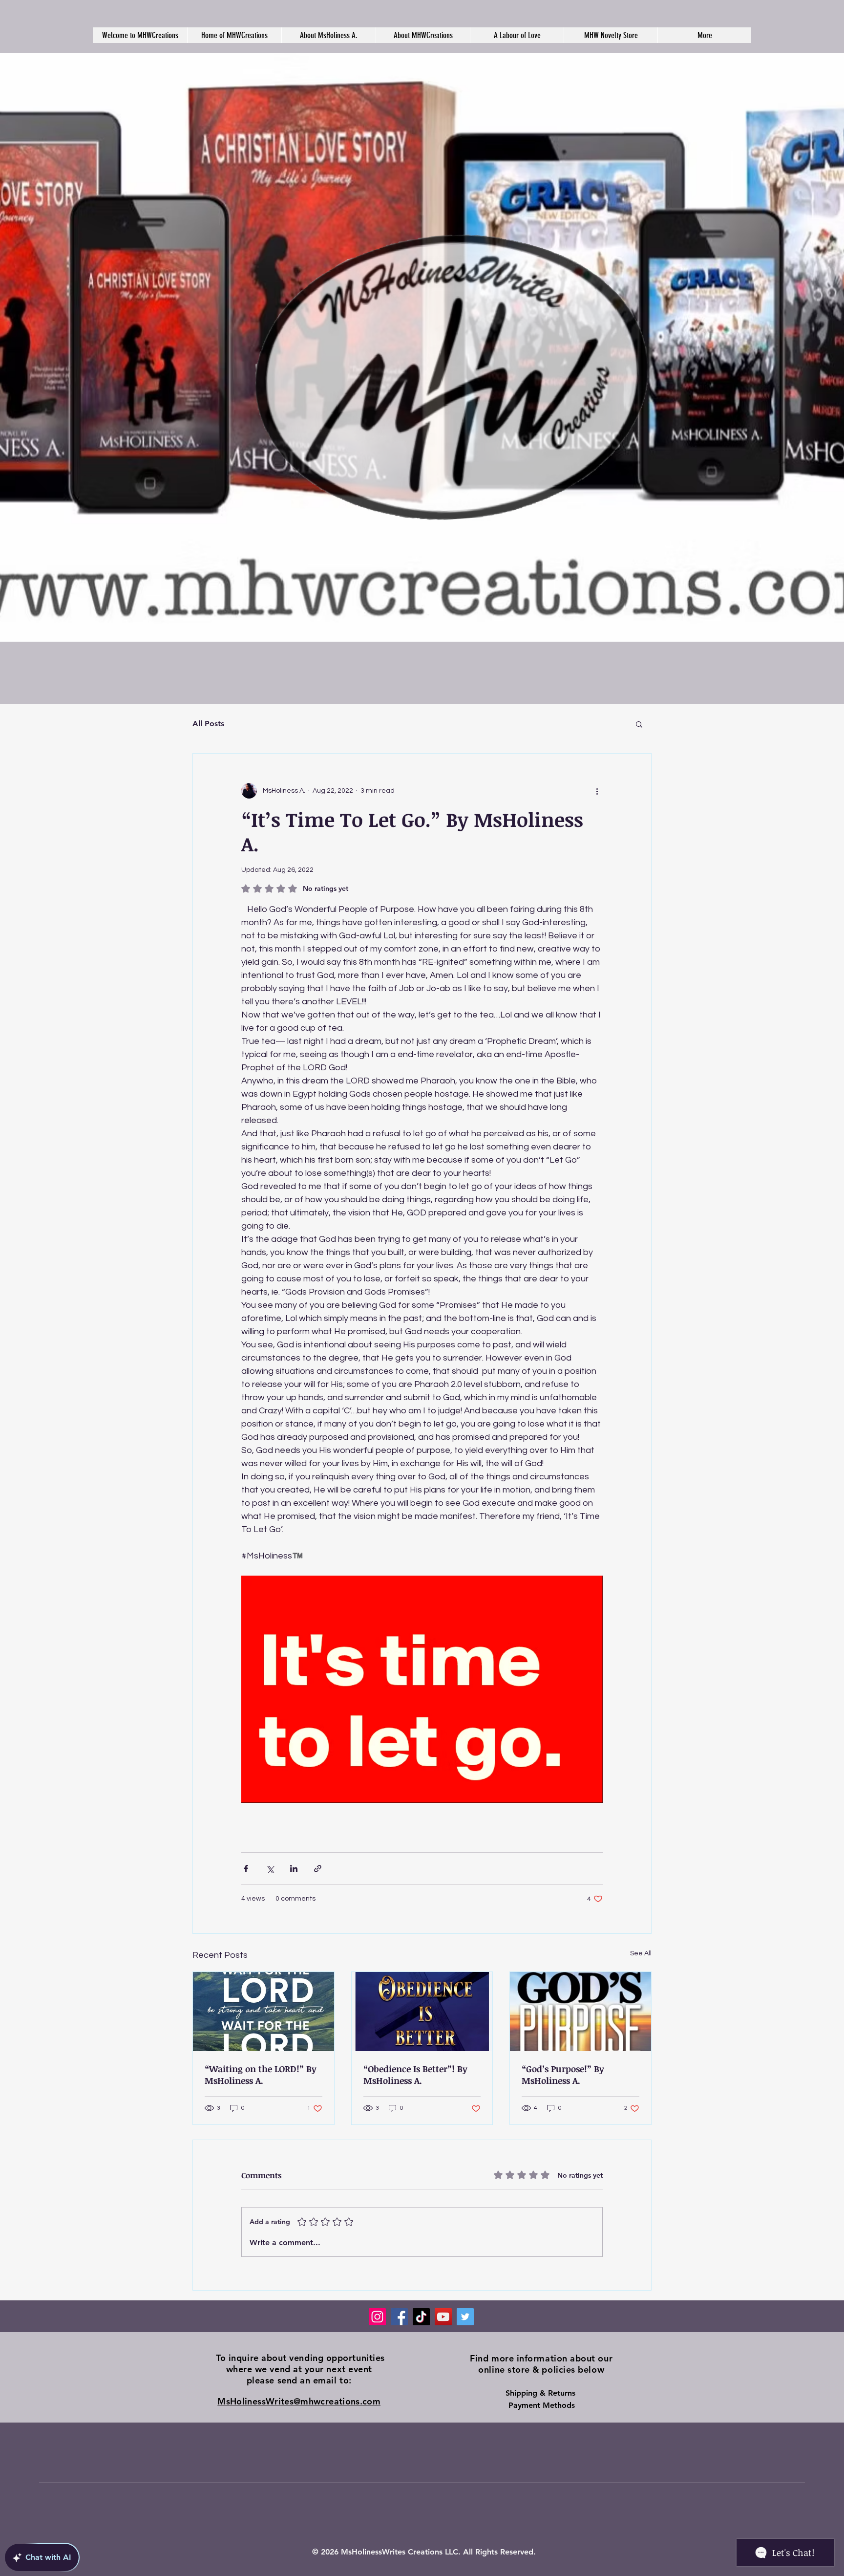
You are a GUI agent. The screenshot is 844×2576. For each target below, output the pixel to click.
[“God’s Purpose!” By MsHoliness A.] (580, 2012)
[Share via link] (318, 1869)
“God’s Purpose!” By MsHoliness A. (563, 2075)
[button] (639, 724)
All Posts (208, 724)
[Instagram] (377, 2317)
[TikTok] (421, 2317)
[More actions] (597, 791)
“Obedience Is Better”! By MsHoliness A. (415, 2075)
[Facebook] (399, 2317)
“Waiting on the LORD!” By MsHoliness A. (261, 2075)
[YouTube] (443, 2317)
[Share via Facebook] (246, 1869)
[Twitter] (465, 2317)
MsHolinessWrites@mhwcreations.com (299, 2401)
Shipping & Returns (542, 2393)
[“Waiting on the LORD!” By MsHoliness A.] (264, 2012)
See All (641, 1953)
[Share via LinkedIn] (294, 1869)
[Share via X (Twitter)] (270, 1869)
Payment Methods (542, 2405)
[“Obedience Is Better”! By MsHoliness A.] (422, 2012)
